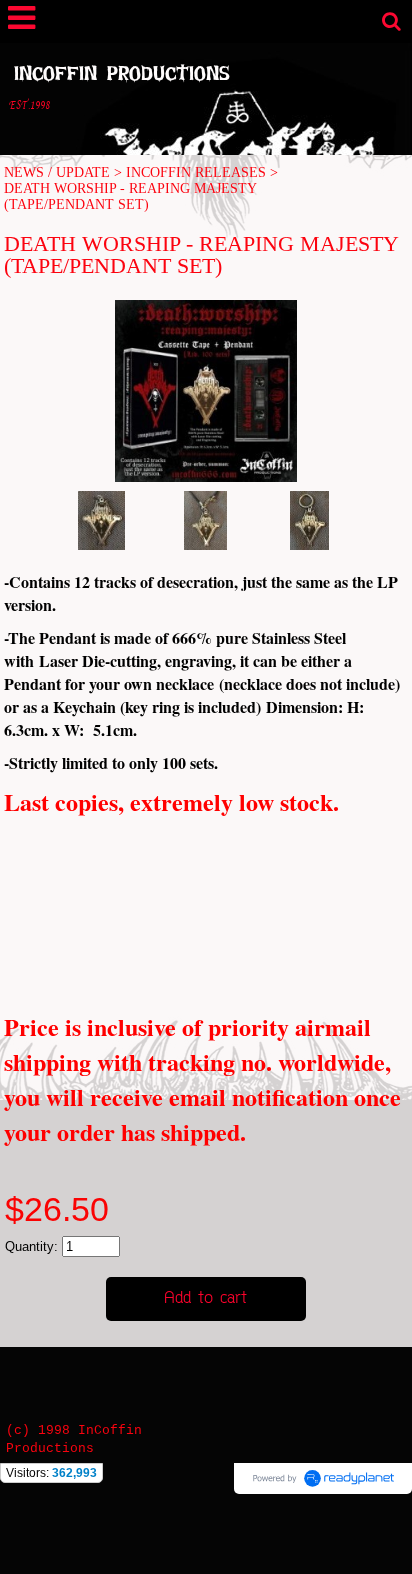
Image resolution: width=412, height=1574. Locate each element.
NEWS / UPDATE (57, 172)
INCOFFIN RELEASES (196, 172)
